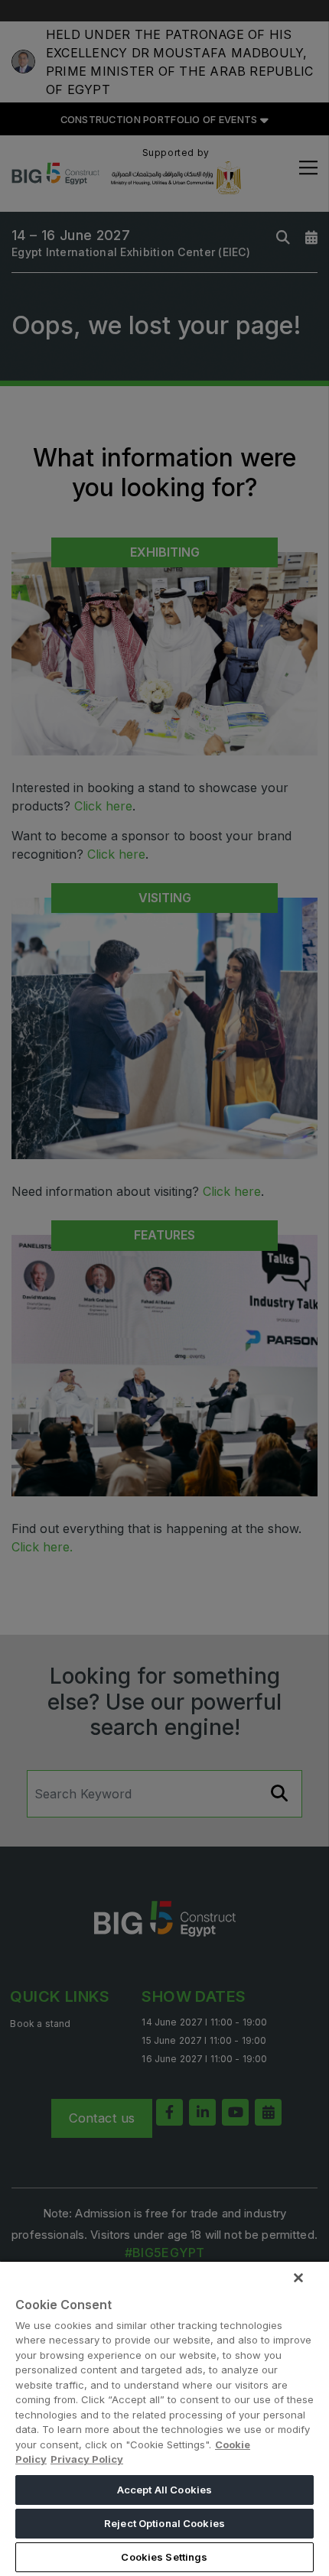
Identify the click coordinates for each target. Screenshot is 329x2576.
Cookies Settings (164, 2557)
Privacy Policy (87, 2459)
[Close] (298, 2278)
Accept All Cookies (164, 2490)
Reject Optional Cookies (164, 2523)
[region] (164, 2418)
